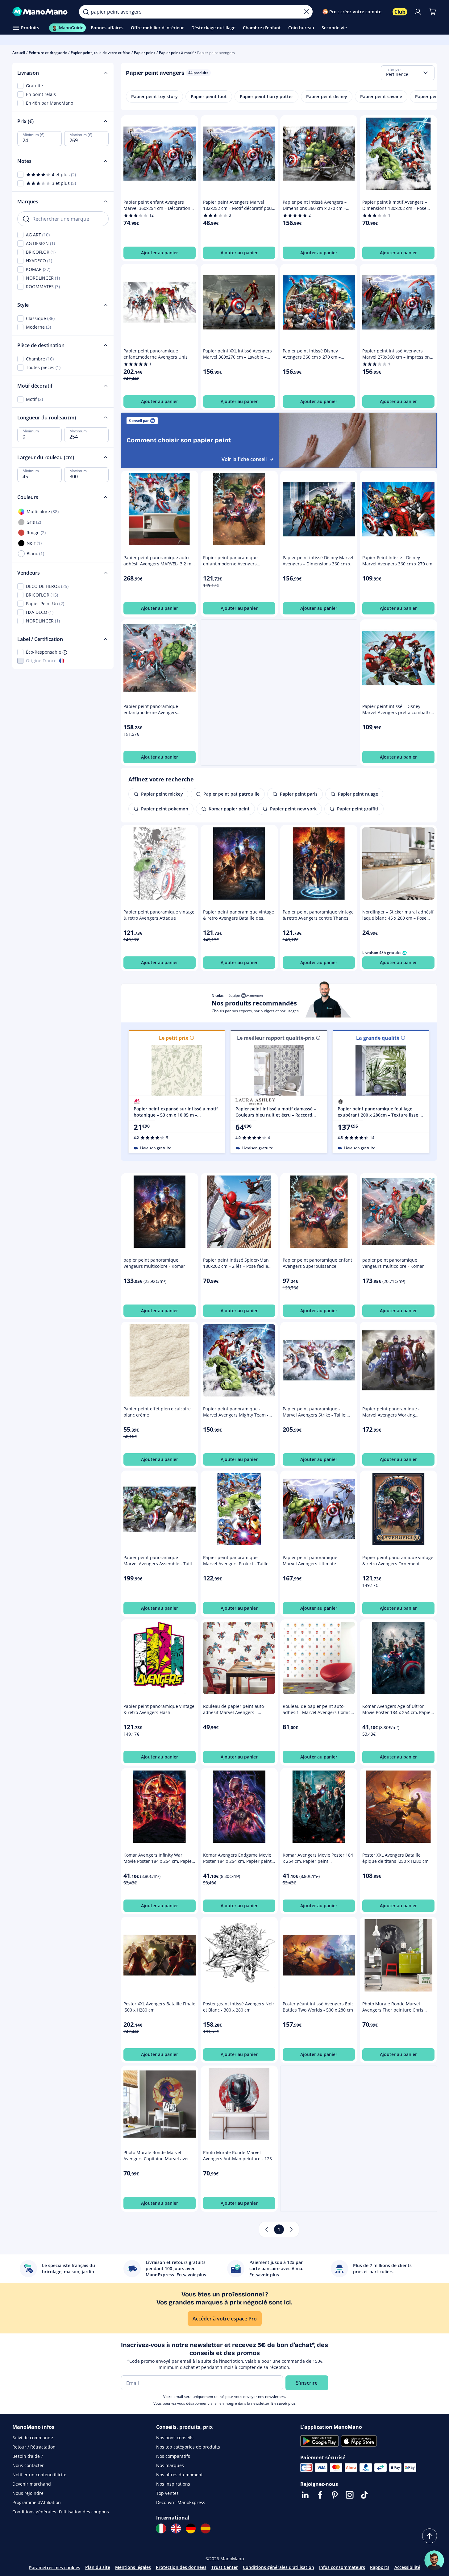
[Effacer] (306, 12)
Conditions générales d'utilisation (279, 2567)
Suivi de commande (33, 2438)
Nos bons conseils (175, 2438)
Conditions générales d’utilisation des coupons (61, 2512)
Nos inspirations (173, 2484)
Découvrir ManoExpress (181, 2502)
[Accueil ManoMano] (41, 12)
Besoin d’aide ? (28, 2456)
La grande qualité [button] (378, 1038)
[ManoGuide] (434, 2560)
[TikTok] (364, 2495)
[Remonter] (430, 2536)
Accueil (19, 53)
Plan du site (98, 2567)
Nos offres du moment (179, 2475)
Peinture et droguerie (48, 53)
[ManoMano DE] (191, 2528)
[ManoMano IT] (161, 2528)
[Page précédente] (267, 2229)
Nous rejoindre (28, 2493)
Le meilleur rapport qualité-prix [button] (276, 1038)
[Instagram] (350, 2495)
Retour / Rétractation (34, 2447)
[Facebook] (320, 2495)
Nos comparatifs (173, 2456)
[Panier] (433, 12)
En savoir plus (283, 2403)
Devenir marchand (32, 2484)
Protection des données (181, 2567)
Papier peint (145, 53)
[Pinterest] (335, 2495)
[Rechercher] (86, 12)
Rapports (380, 2567)
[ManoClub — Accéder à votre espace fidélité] (400, 12)
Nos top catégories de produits (188, 2447)
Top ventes (167, 2493)
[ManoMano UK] (176, 2528)
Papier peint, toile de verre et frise (100, 53)
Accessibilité (407, 2567)
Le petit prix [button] (174, 1038)
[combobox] (408, 73)
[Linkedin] (305, 2495)
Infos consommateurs (342, 2567)
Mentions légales (133, 2567)
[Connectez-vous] (418, 12)
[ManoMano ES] (206, 2528)
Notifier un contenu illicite (39, 2475)
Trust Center (225, 2567)
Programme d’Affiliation (37, 2502)
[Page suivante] (291, 2229)
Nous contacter (28, 2465)
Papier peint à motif (176, 53)
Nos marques (170, 2465)
